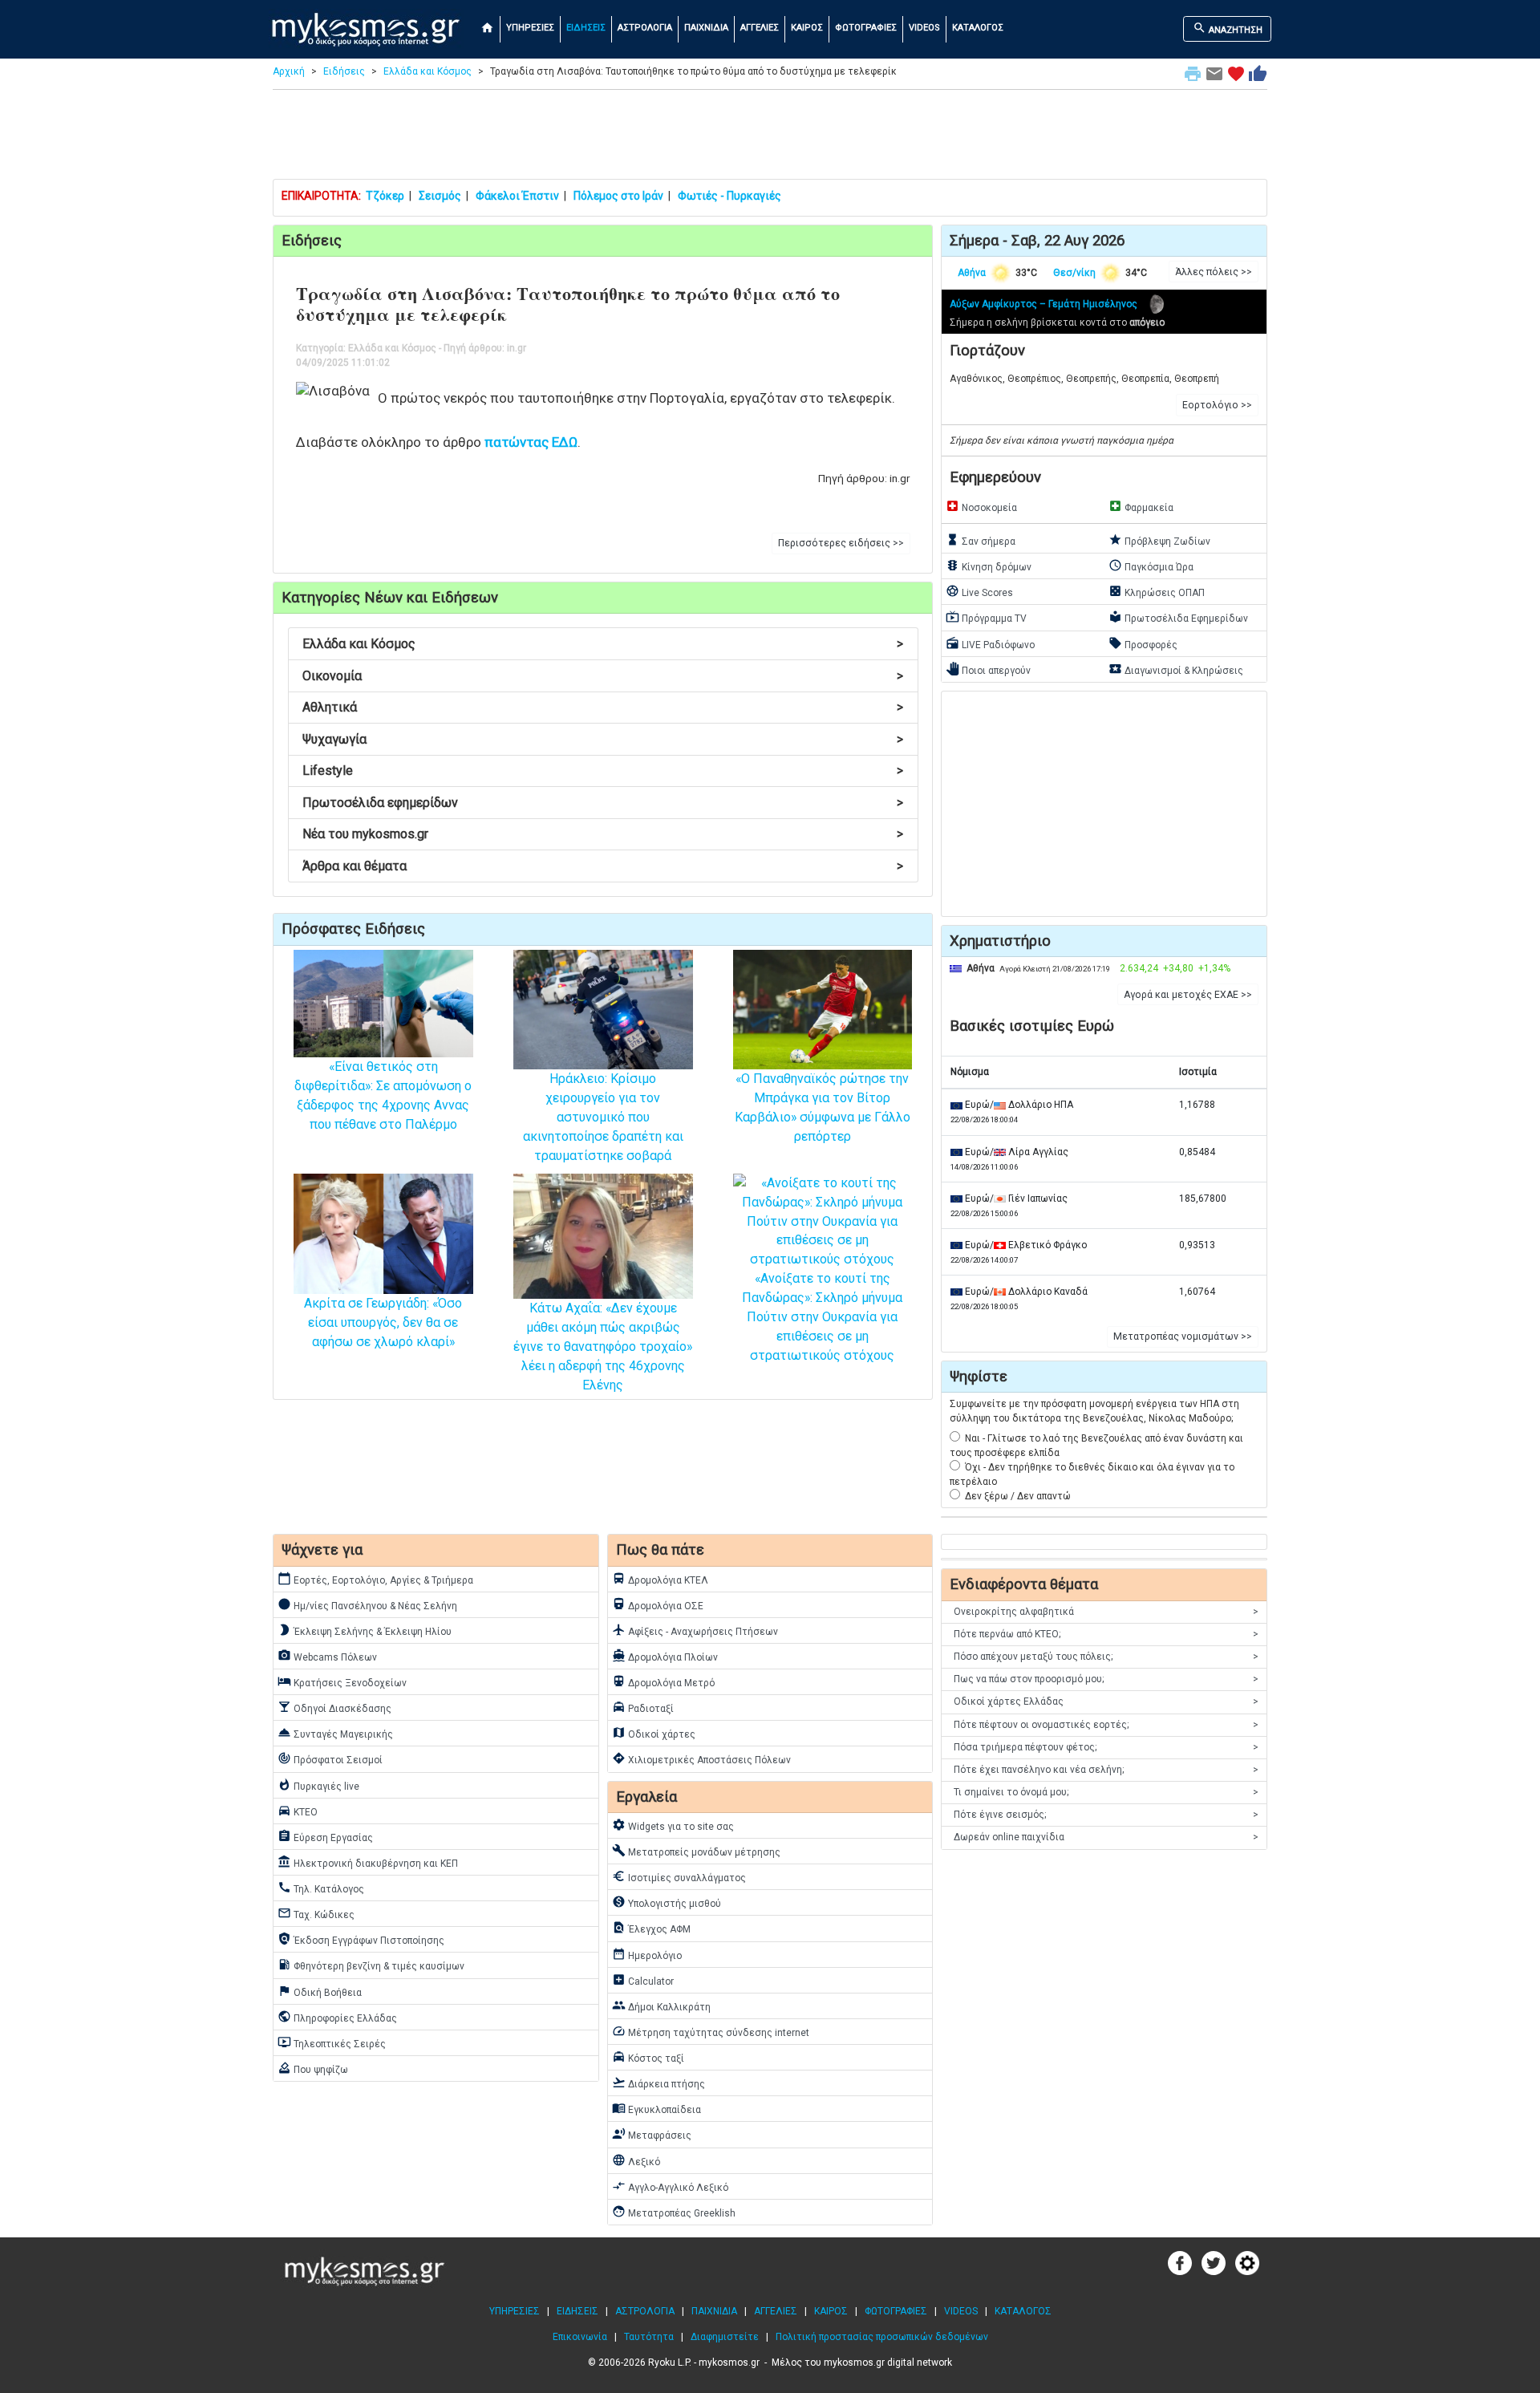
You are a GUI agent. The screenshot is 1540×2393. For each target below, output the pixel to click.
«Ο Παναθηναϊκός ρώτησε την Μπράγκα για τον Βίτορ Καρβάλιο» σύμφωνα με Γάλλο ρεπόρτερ (823, 1107)
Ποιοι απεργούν (988, 669)
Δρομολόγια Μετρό (663, 1681)
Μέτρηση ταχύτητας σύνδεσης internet (711, 2031)
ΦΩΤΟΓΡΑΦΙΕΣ (866, 28)
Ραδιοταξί (643, 1707)
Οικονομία (603, 676)
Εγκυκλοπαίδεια (657, 2108)
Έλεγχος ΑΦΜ (651, 1928)
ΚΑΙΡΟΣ (807, 28)
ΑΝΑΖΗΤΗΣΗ (1228, 28)
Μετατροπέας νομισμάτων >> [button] (1183, 1336)
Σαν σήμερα (981, 540)
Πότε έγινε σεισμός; (1106, 1815)
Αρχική (289, 71)
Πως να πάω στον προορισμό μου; (1106, 1679)
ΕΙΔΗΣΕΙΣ (586, 28)
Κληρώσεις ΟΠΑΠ (1157, 591)
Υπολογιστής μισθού (667, 1902)
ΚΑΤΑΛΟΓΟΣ (978, 28)
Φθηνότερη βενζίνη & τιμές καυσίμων (371, 1965)
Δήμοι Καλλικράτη (661, 2006)
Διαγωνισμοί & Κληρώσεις (1176, 669)
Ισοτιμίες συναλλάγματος (679, 1876)
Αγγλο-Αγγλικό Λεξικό (670, 2186)
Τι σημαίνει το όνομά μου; (1106, 1792)
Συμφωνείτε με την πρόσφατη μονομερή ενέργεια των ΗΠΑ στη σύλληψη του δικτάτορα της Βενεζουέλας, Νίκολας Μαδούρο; (1094, 1411)
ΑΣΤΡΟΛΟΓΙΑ (645, 28)
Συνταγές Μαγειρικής (335, 1733)
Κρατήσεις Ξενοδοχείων (342, 1681)
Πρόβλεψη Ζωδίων (1159, 540)
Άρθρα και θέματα (603, 866)
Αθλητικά (603, 707)
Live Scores (979, 591)
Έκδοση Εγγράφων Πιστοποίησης (361, 1939)
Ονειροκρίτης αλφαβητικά (1106, 1612)
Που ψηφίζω (313, 2068)
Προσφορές (1143, 643)
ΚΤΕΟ (298, 1811)
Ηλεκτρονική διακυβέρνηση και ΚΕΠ (368, 1862)
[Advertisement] (770, 138)
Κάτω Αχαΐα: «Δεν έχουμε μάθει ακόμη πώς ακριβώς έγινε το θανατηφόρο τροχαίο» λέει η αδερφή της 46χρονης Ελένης (603, 1347)
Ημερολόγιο (647, 1954)
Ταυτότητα (649, 2337)
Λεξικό (636, 2160)
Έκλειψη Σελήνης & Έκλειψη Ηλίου (365, 1630)
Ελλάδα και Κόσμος (428, 71)
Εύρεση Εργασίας (325, 1836)
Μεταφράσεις (652, 2134)
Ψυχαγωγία (603, 739)
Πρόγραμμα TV (986, 617)
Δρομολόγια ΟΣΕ (658, 1604)
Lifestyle (603, 771)
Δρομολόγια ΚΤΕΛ (660, 1579)
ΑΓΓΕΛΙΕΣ (760, 28)
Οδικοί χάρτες (654, 1733)
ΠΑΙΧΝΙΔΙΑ (706, 28)
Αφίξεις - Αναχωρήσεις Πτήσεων (695, 1630)
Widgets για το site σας (673, 1825)
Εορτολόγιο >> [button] (1217, 405)
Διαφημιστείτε (725, 2337)
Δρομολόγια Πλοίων (665, 1656)
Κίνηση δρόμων (989, 566)
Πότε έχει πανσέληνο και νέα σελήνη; (1106, 1770)
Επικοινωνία (580, 2337)
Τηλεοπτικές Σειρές (332, 2042)
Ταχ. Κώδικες (316, 1913)
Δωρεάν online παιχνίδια (1106, 1837)
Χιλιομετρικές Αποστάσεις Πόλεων (701, 1758)
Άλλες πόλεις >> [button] (1214, 272)
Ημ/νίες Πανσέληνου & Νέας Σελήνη (367, 1604)
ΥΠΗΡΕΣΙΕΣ (530, 28)
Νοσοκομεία (981, 506)
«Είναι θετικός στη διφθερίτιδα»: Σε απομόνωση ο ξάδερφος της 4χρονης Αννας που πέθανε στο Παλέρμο (383, 1095)
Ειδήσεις (344, 71)
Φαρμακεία (1141, 506)
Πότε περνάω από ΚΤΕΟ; (1106, 1634)
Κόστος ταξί (648, 2057)
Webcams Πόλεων (327, 1656)
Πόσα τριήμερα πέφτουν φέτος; (1106, 1747)
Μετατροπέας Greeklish (674, 2212)
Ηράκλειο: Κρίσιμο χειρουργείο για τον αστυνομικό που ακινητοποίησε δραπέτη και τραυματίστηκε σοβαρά (603, 1117)
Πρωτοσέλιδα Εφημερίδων (1178, 617)
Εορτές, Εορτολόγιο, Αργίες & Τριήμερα (375, 1579)
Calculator (643, 1980)
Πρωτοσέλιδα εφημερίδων (603, 803)
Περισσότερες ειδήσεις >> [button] (841, 543)
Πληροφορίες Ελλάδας (337, 2017)
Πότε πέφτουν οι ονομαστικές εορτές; (1106, 1725)
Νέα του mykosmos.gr (603, 834)
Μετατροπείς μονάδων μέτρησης (696, 1851)
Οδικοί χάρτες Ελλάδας (1106, 1701)
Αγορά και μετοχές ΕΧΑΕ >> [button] (1188, 995)
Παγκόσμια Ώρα (1151, 566)
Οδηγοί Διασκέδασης (334, 1707)
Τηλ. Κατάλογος (321, 1888)
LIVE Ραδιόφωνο (990, 643)
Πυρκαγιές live (318, 1785)
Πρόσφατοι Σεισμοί (330, 1758)
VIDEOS (924, 28)
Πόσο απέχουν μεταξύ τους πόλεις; (1106, 1657)
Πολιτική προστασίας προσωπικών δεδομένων (882, 2337)
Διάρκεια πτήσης (659, 2083)
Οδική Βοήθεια (320, 1991)
